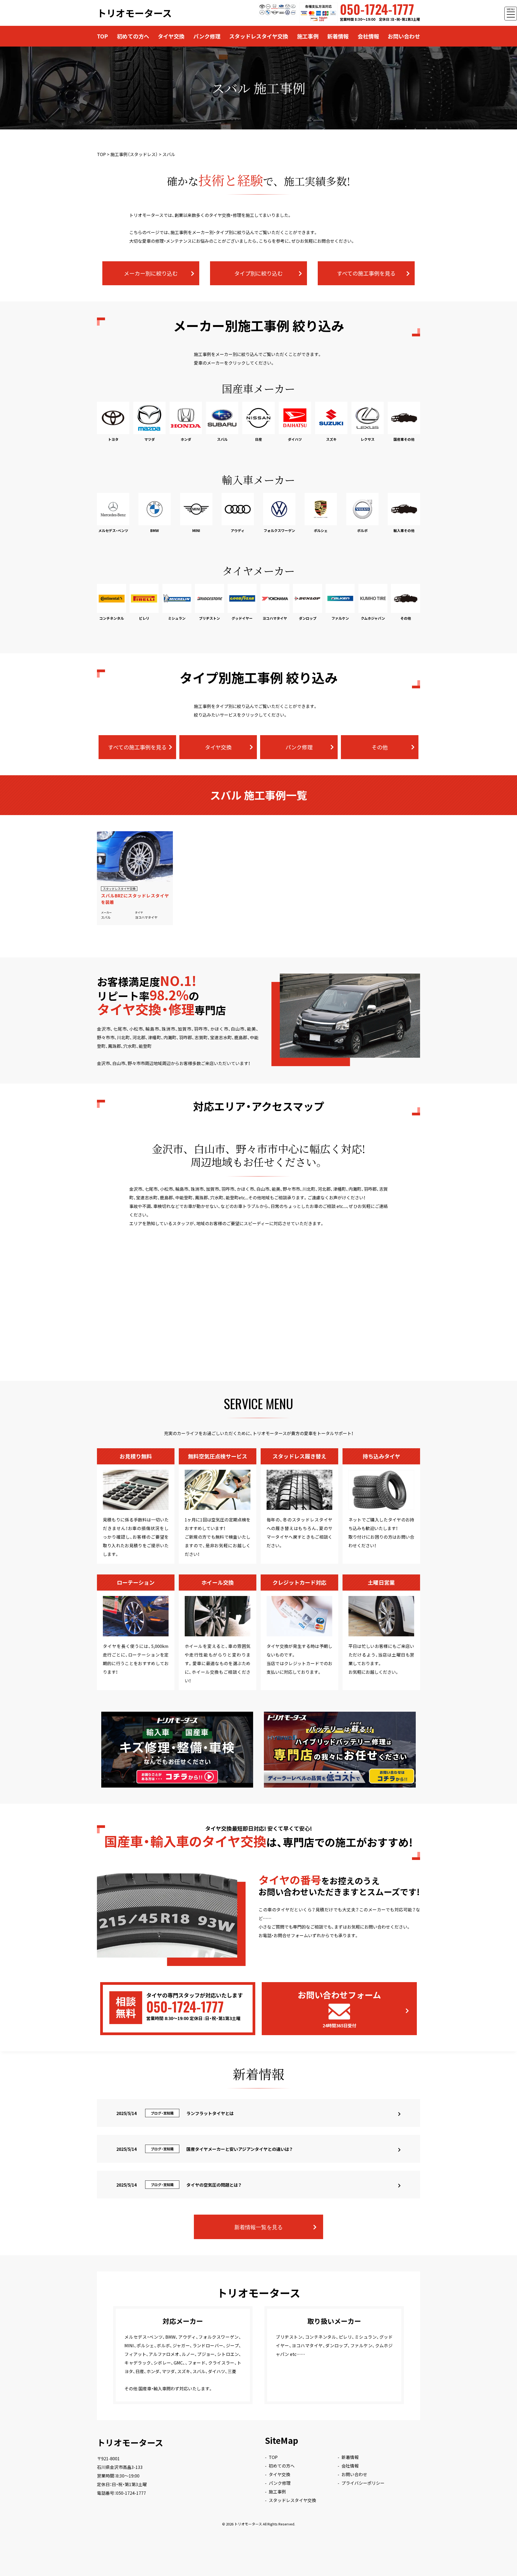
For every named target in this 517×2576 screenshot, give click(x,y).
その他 (380, 747)
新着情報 (338, 36)
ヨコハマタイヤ (146, 917)
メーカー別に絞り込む (151, 273)
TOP (102, 36)
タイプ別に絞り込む (258, 273)
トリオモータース (134, 13)
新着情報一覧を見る (258, 2227)
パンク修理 (207, 36)
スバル (106, 917)
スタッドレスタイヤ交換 (259, 36)
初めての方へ (133, 36)
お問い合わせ (404, 36)
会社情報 (368, 36)
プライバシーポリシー (363, 2483)
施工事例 (308, 36)
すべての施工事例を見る (366, 273)
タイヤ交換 (171, 36)
